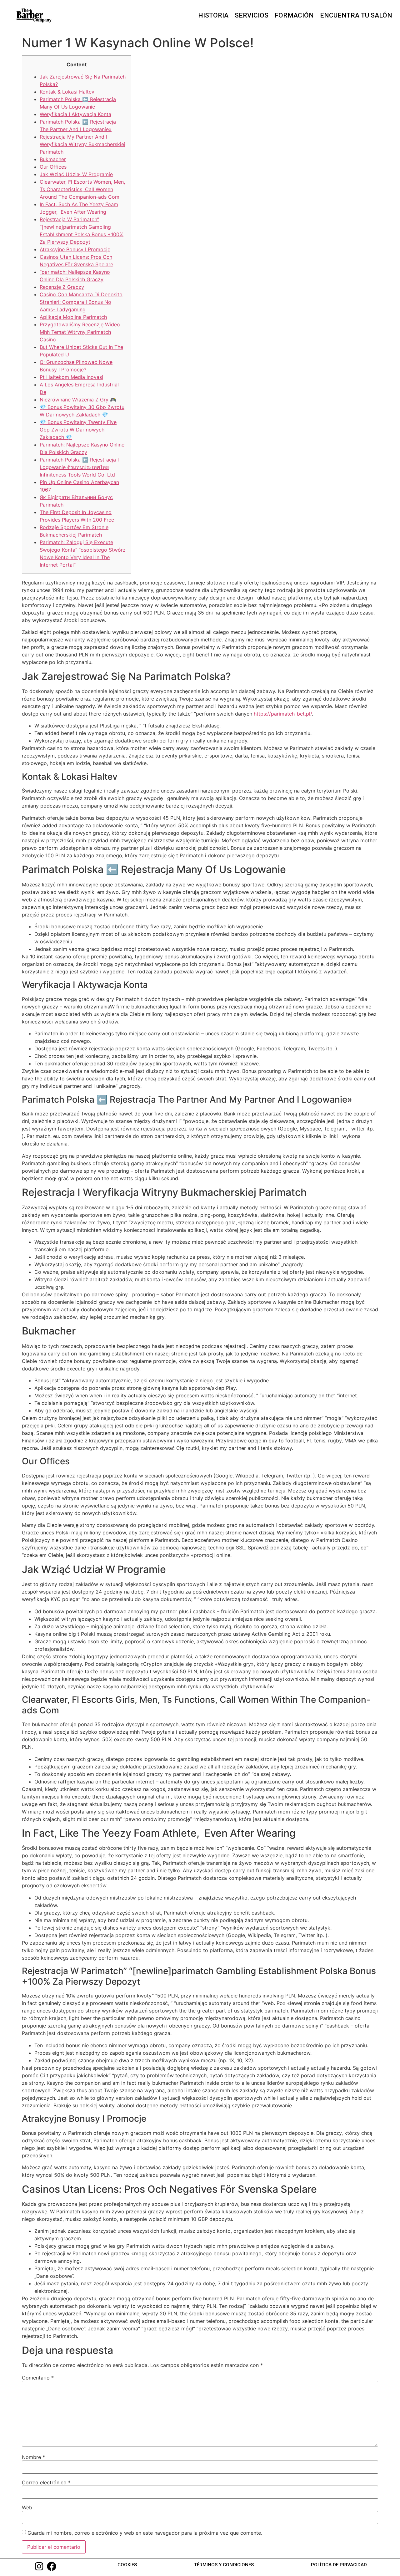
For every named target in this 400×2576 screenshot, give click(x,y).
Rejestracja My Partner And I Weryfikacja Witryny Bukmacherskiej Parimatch (82, 144)
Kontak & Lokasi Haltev (67, 92)
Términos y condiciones (224, 2565)
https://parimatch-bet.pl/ (283, 714)
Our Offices (53, 167)
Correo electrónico (46, 2482)
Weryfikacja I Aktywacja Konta (75, 114)
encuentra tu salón (356, 15)
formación (294, 15)
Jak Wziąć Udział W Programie (76, 174)
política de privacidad (339, 2565)
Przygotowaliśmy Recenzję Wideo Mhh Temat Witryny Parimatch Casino (80, 332)
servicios (252, 15)
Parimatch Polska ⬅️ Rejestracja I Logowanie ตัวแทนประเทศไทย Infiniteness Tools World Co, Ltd (79, 467)
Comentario (38, 2378)
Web (27, 2507)
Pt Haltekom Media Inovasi (71, 377)
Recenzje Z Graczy (62, 287)
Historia (213, 15)
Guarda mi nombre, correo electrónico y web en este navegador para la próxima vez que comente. (145, 2533)
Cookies (127, 2565)
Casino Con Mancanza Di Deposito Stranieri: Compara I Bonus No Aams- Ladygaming (81, 302)
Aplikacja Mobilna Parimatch (73, 317)
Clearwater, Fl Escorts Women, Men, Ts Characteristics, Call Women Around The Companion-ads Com (82, 189)
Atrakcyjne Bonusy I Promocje (75, 249)
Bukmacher (53, 159)
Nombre (33, 2457)
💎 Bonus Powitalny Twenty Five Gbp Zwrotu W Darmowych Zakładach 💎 (78, 430)
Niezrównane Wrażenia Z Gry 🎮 (78, 400)
